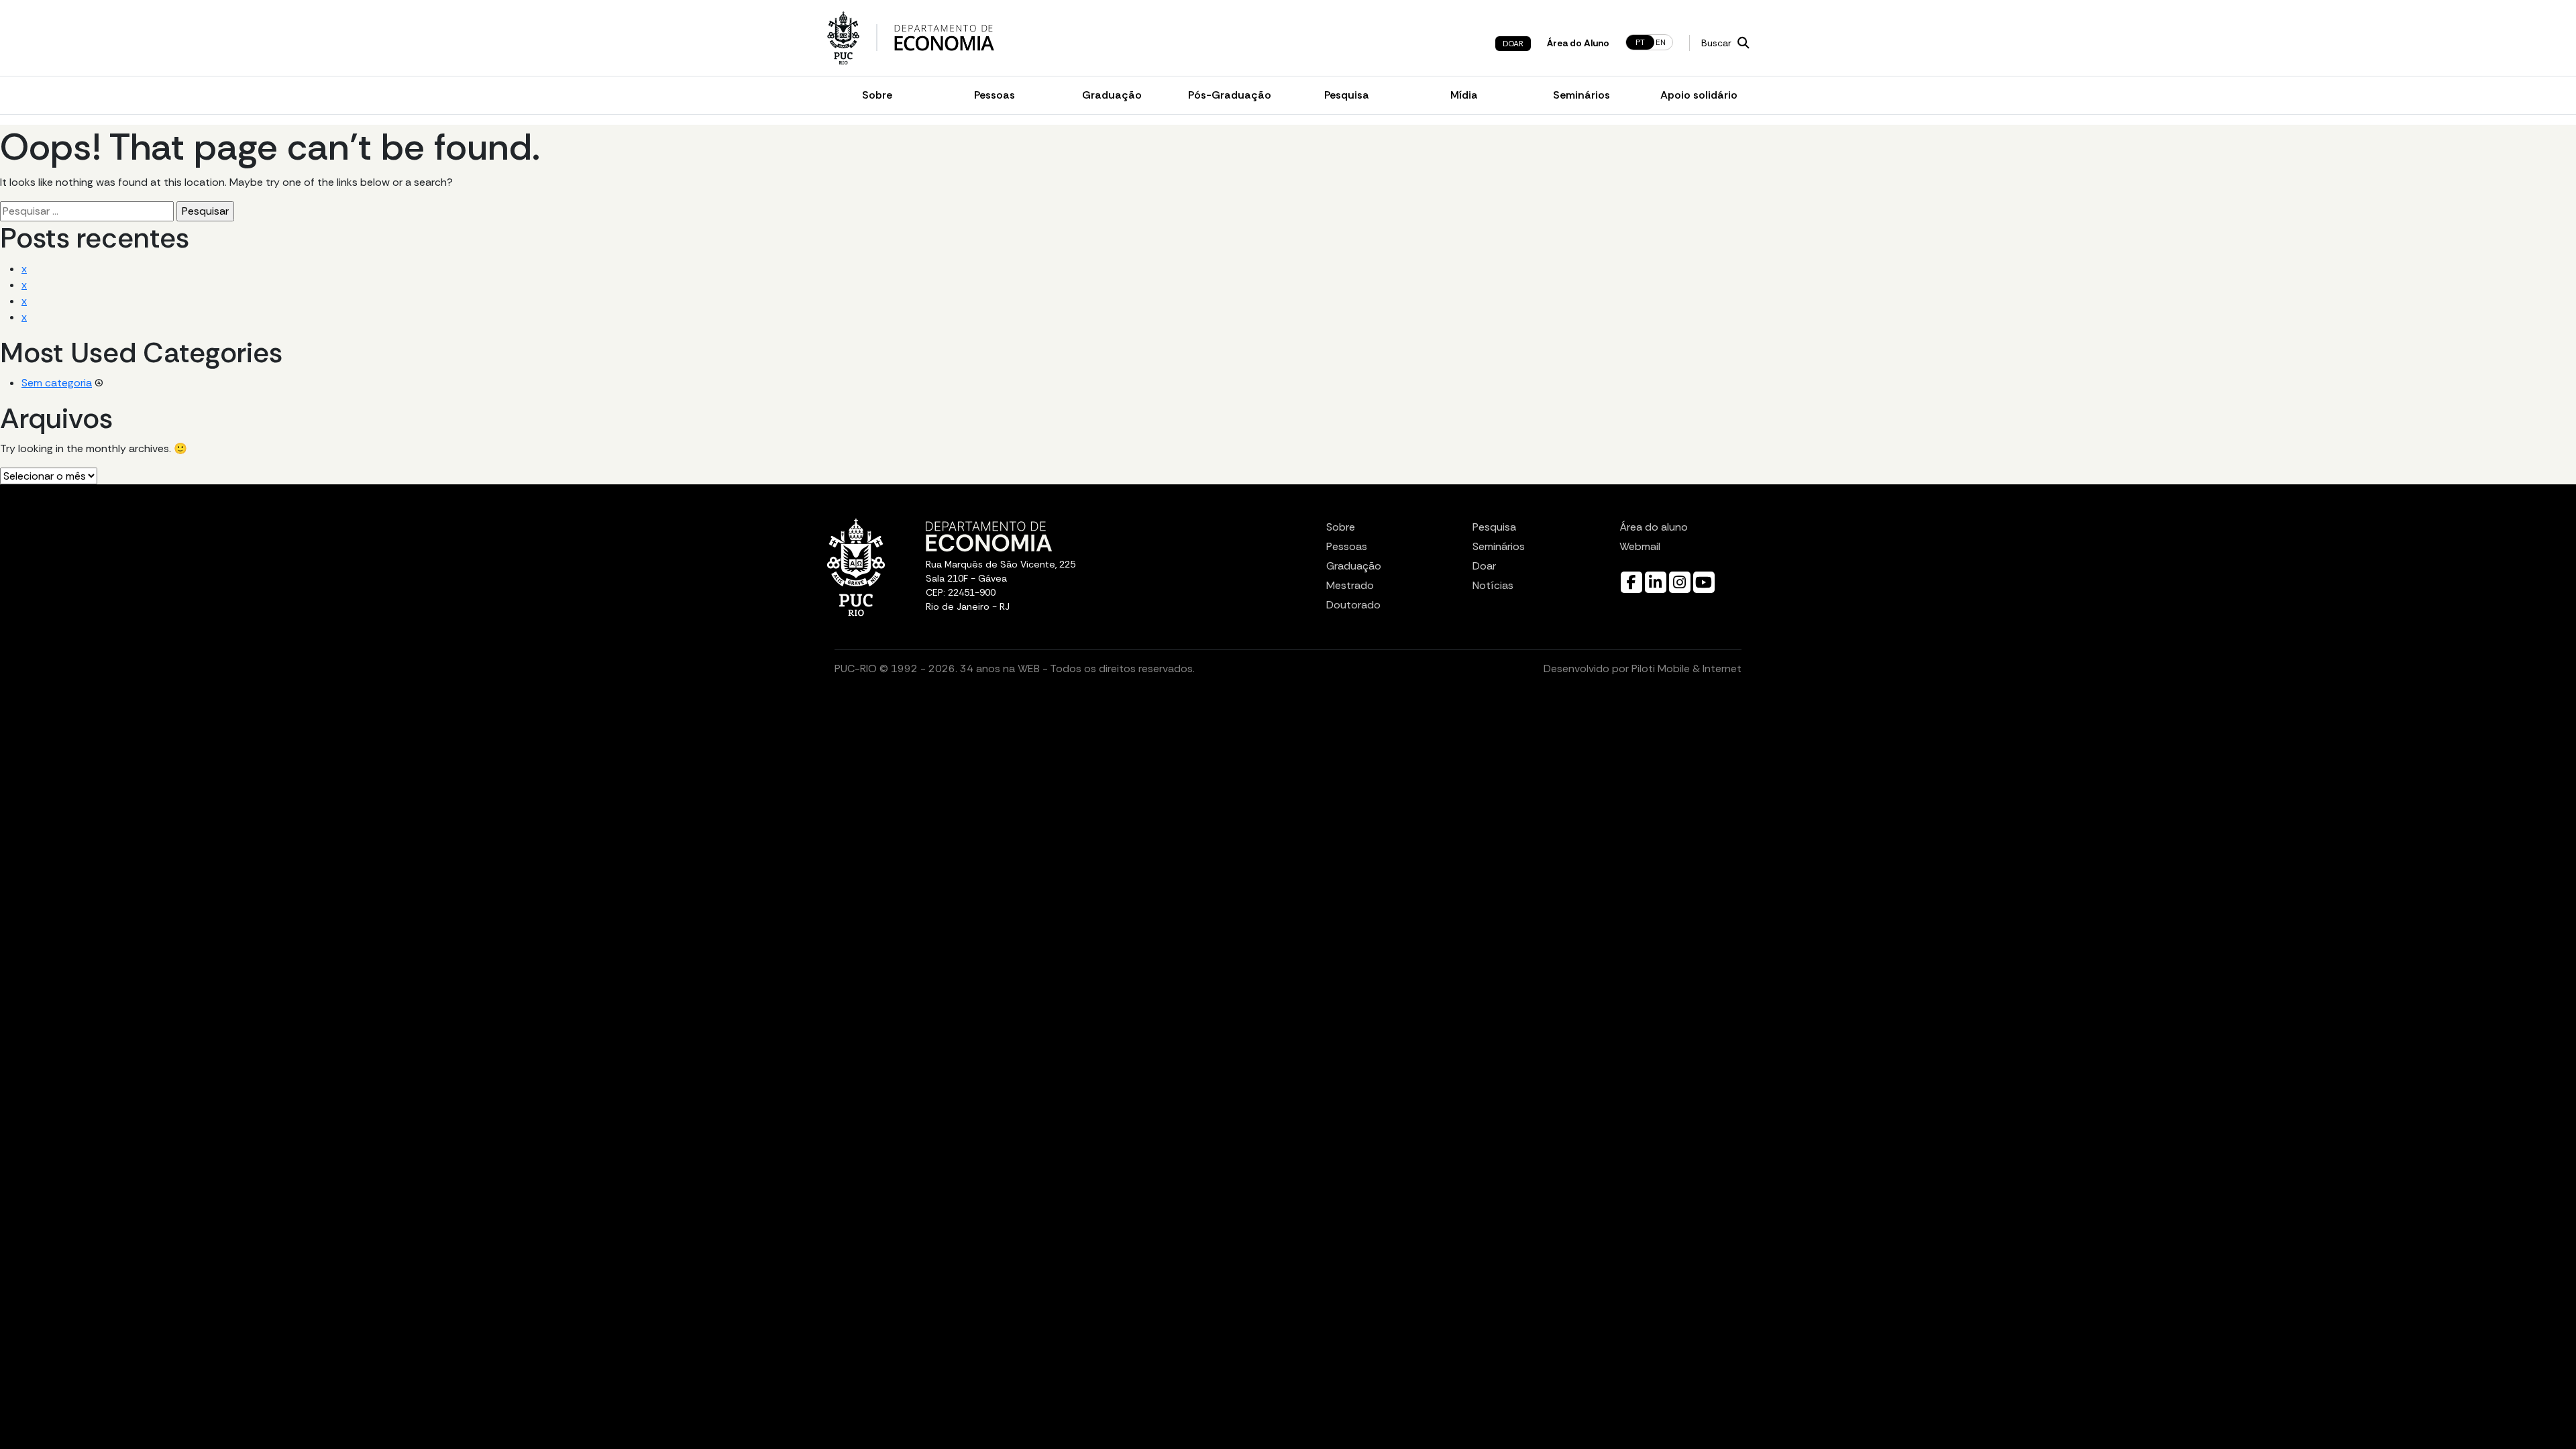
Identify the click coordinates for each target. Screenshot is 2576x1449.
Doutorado (1353, 605)
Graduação (1112, 95)
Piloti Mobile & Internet (1686, 668)
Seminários (1581, 95)
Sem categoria (57, 383)
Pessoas (995, 95)
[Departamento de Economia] (944, 38)
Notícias (1493, 585)
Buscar (1718, 43)
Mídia (1464, 95)
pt (1640, 42)
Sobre (877, 95)
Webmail (1640, 546)
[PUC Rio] (843, 38)
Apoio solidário (1699, 95)
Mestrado (1350, 585)
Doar (1513, 44)
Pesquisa (1347, 95)
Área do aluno (1654, 527)
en (1661, 42)
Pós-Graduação (1230, 95)
